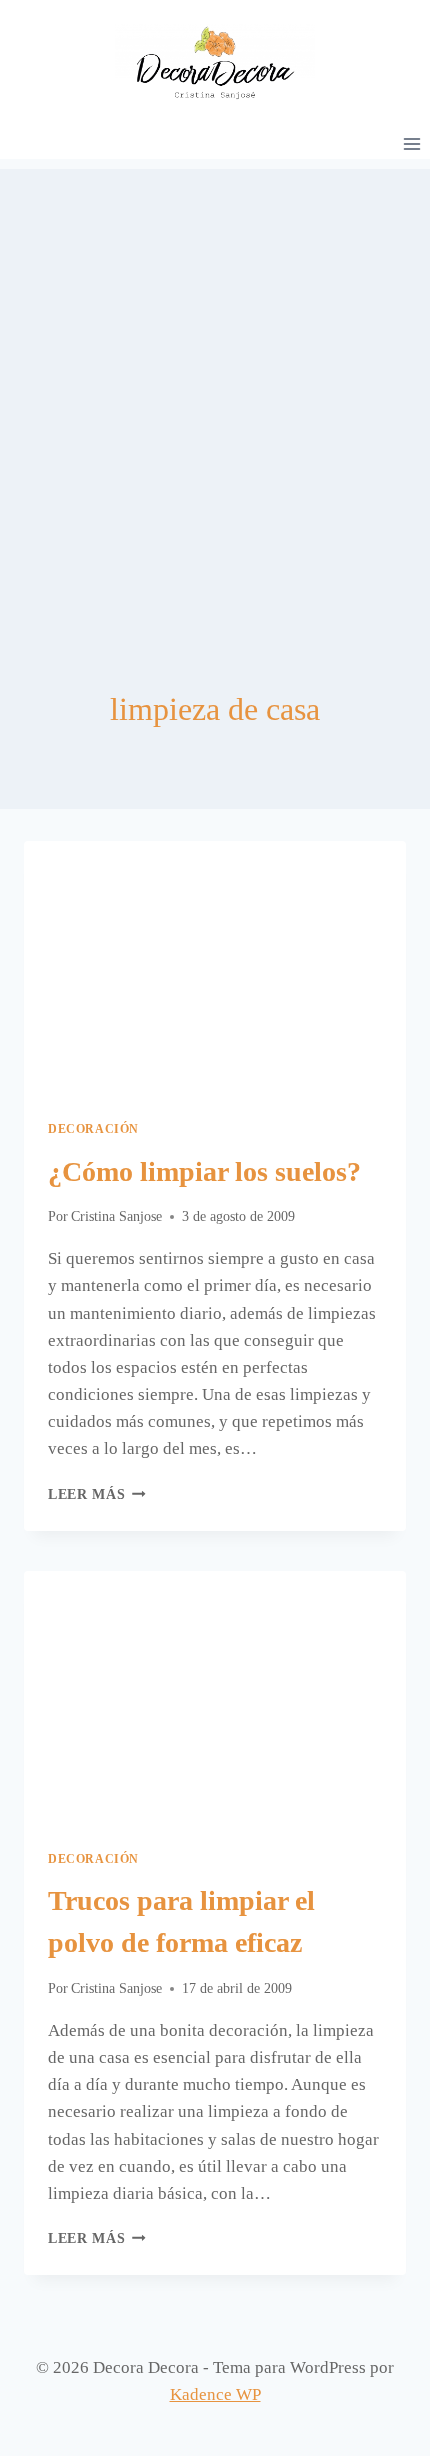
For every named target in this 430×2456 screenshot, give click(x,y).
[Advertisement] (215, 384)
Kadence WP (215, 2394)
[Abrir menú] (411, 143)
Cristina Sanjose (116, 1216)
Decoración (93, 1129)
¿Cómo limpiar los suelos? (204, 1171)
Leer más (97, 1494)
